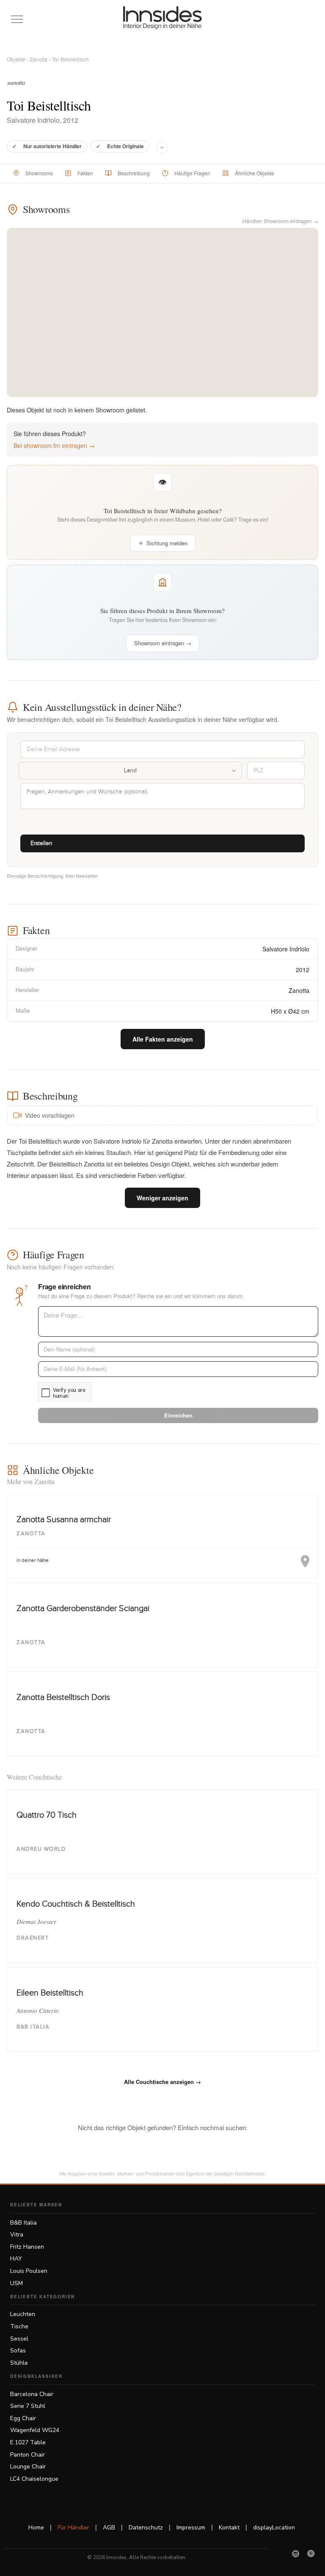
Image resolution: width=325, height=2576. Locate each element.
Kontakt (229, 2528)
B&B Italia (23, 2223)
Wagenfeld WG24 (35, 2430)
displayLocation (274, 2528)
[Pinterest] (311, 2554)
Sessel (19, 2339)
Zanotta (39, 59)
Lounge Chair (28, 2467)
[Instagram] (296, 2554)
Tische (19, 2326)
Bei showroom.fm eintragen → (54, 445)
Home (36, 2528)
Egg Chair (23, 2418)
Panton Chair (28, 2455)
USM (17, 2283)
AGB (109, 2528)
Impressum (191, 2528)
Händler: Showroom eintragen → (280, 221)
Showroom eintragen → (163, 643)
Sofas (18, 2351)
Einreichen (178, 1415)
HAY (16, 2259)
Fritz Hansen (27, 2247)
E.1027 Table (28, 2442)
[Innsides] (163, 18)
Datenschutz (146, 2528)
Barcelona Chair (32, 2394)
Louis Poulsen (29, 2271)
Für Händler (73, 2528)
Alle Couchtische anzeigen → (162, 2082)
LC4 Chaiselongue (34, 2479)
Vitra (17, 2235)
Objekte (16, 59)
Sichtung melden (167, 543)
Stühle (19, 2363)
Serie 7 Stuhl (28, 2406)
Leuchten (23, 2314)
